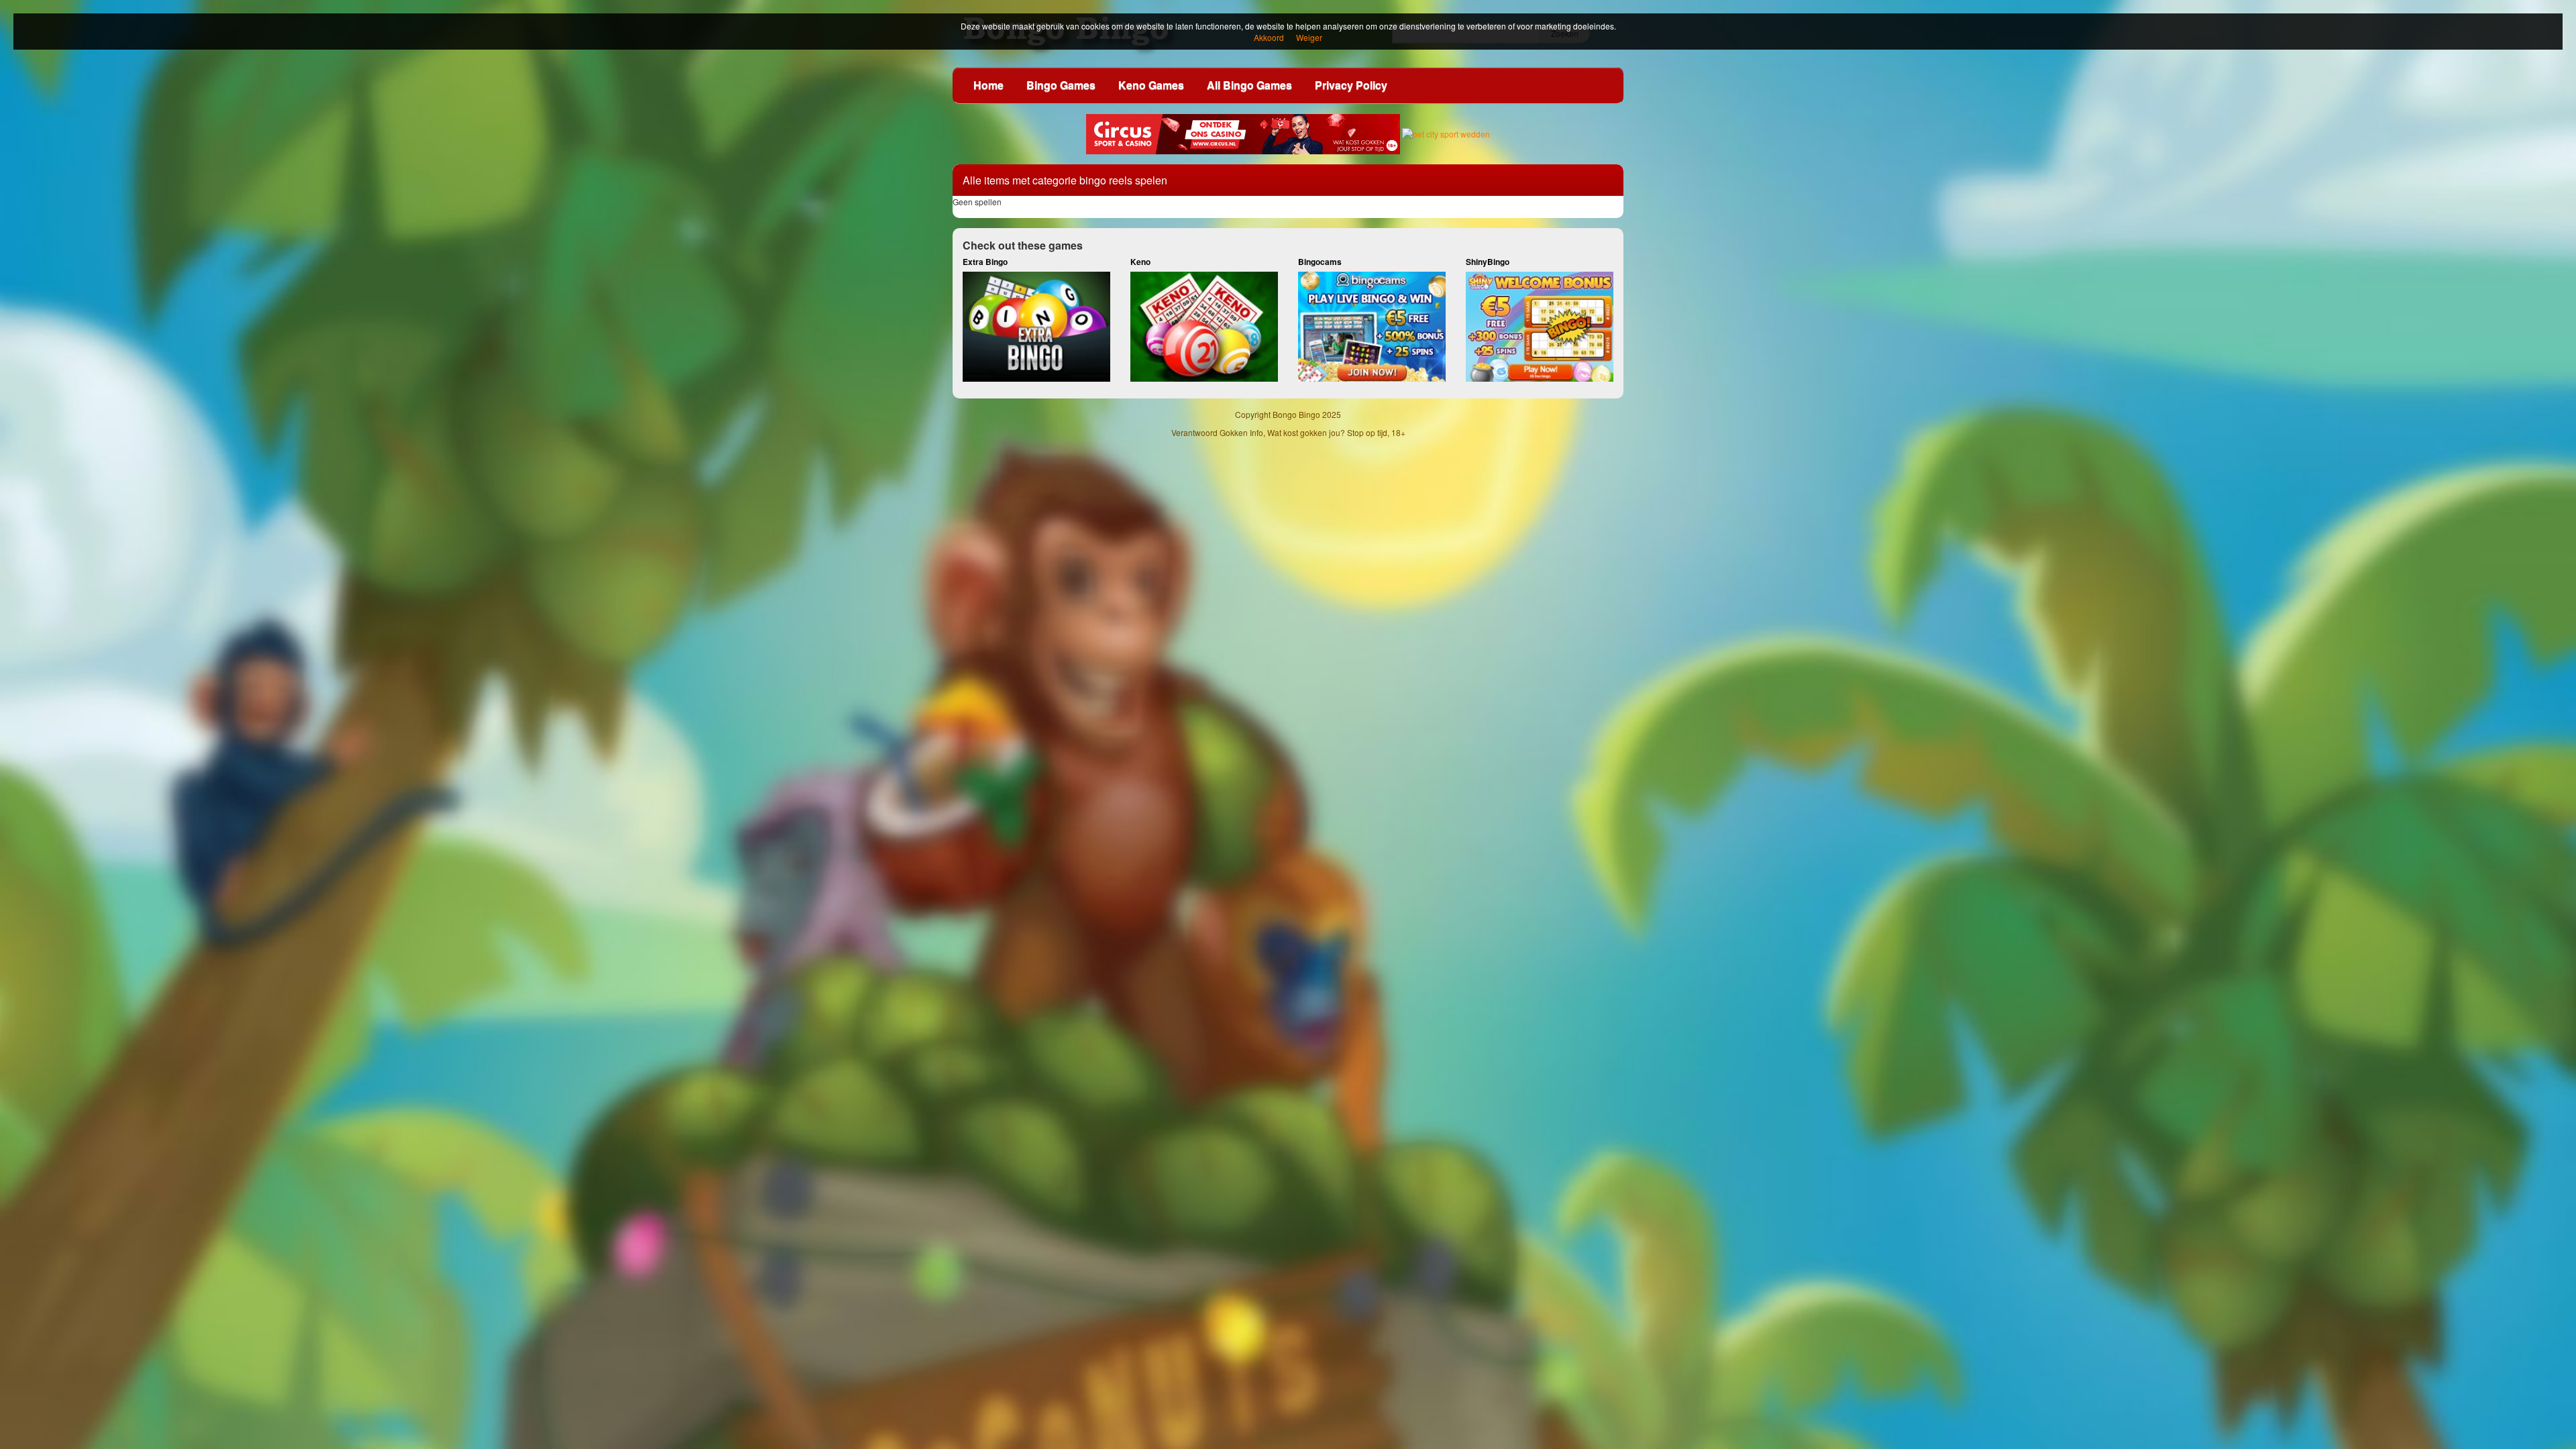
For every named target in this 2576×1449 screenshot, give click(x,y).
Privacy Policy (1351, 85)
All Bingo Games (1249, 85)
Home (988, 85)
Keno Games (1151, 85)
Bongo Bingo (1296, 414)
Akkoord (1269, 37)
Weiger (1309, 37)
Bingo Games (1061, 85)
